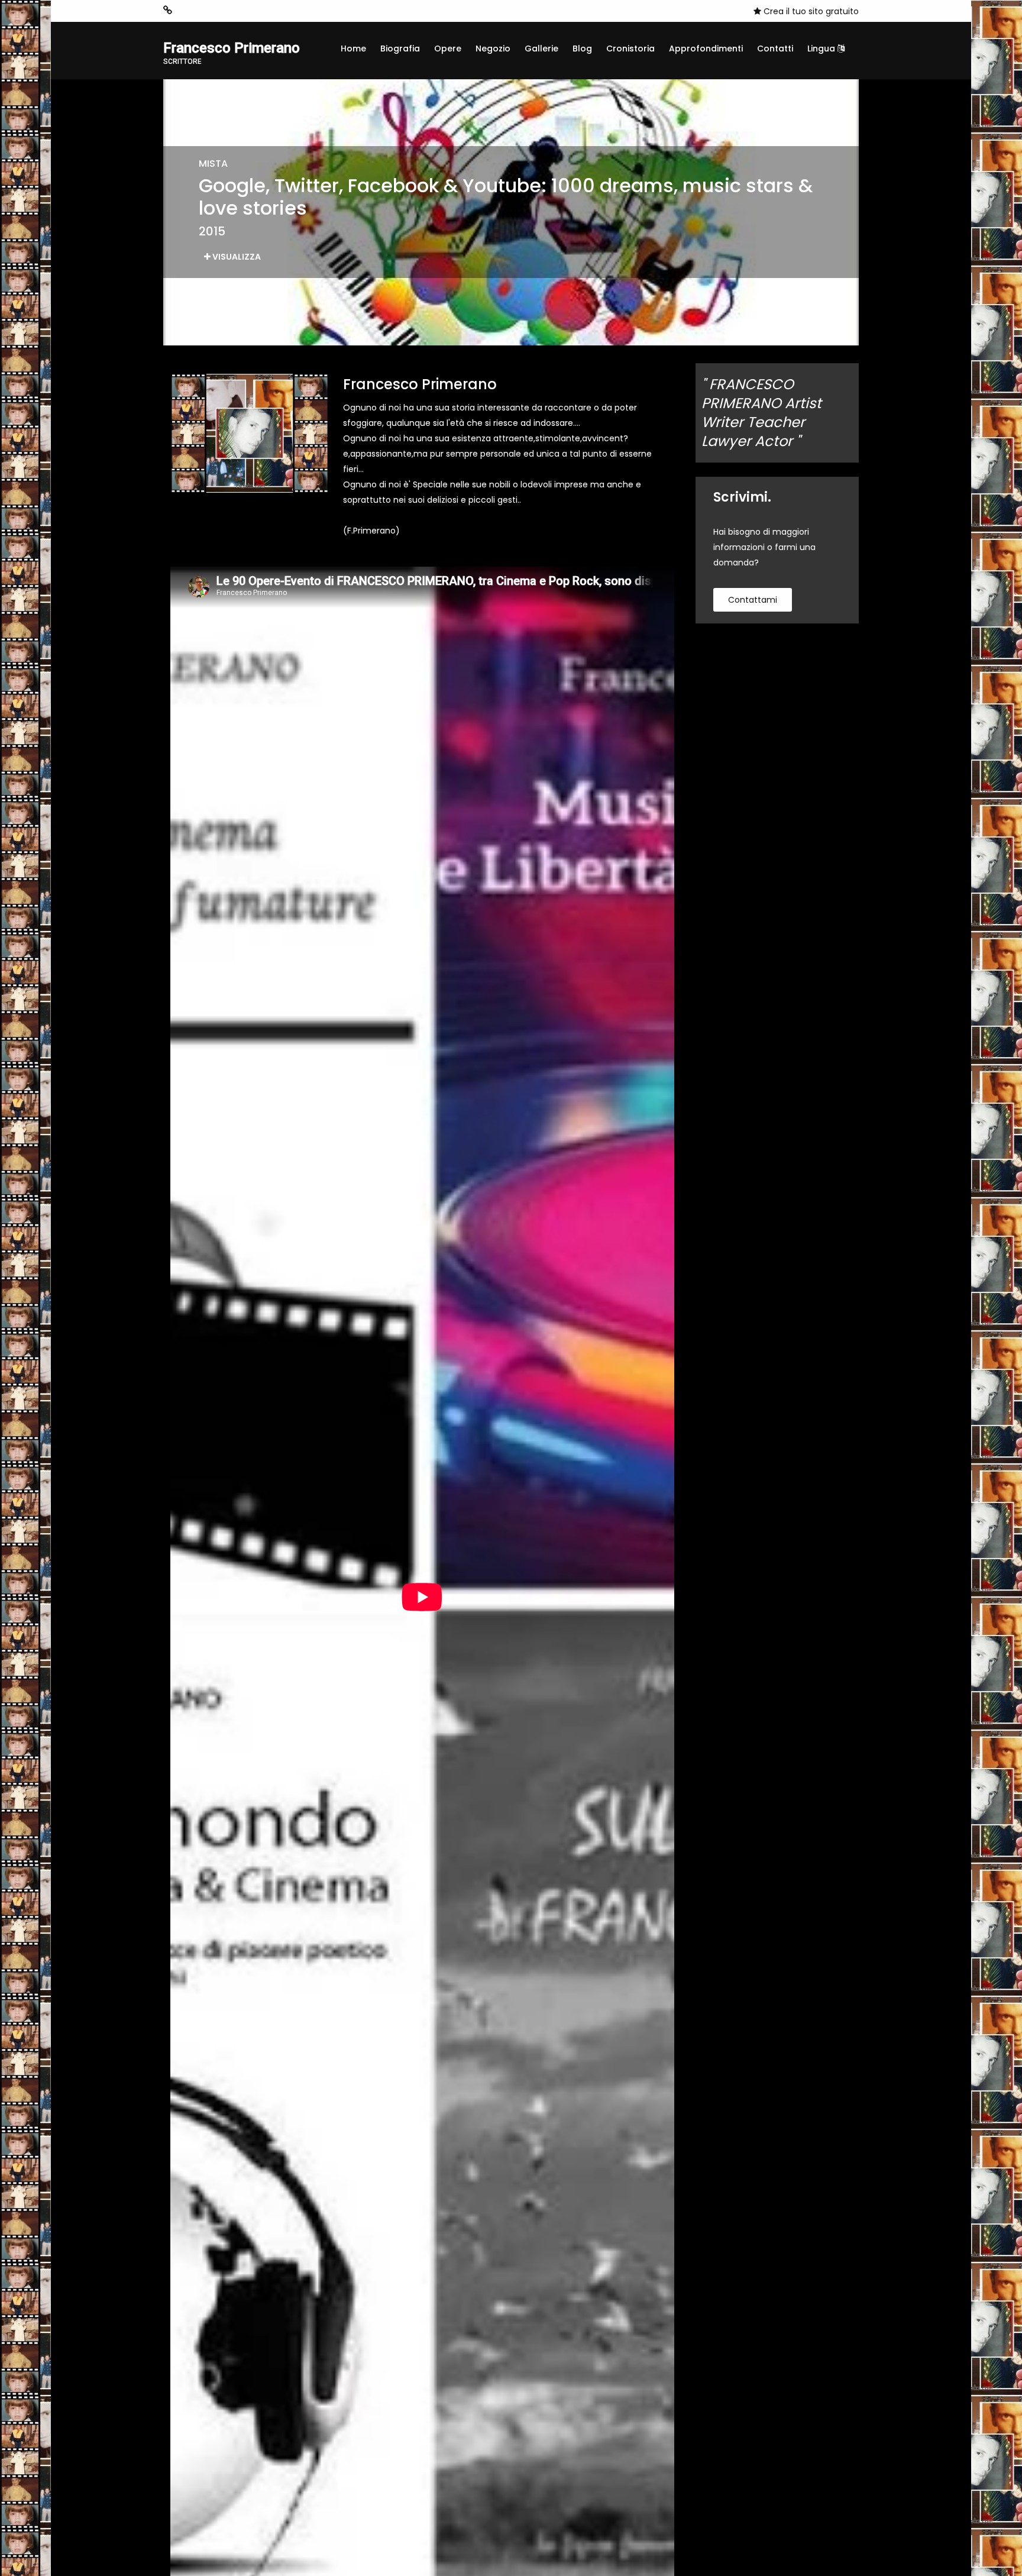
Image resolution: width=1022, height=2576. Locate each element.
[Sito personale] (168, 10)
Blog (582, 49)
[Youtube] (222, 11)
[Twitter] (240, 11)
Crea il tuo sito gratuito (810, 11)
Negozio (493, 49)
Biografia (400, 49)
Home (353, 49)
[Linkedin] (257, 11)
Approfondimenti (706, 49)
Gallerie (541, 49)
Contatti (775, 49)
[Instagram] (186, 11)
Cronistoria (630, 49)
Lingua (822, 49)
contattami (753, 600)
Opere (448, 49)
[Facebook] (204, 11)
